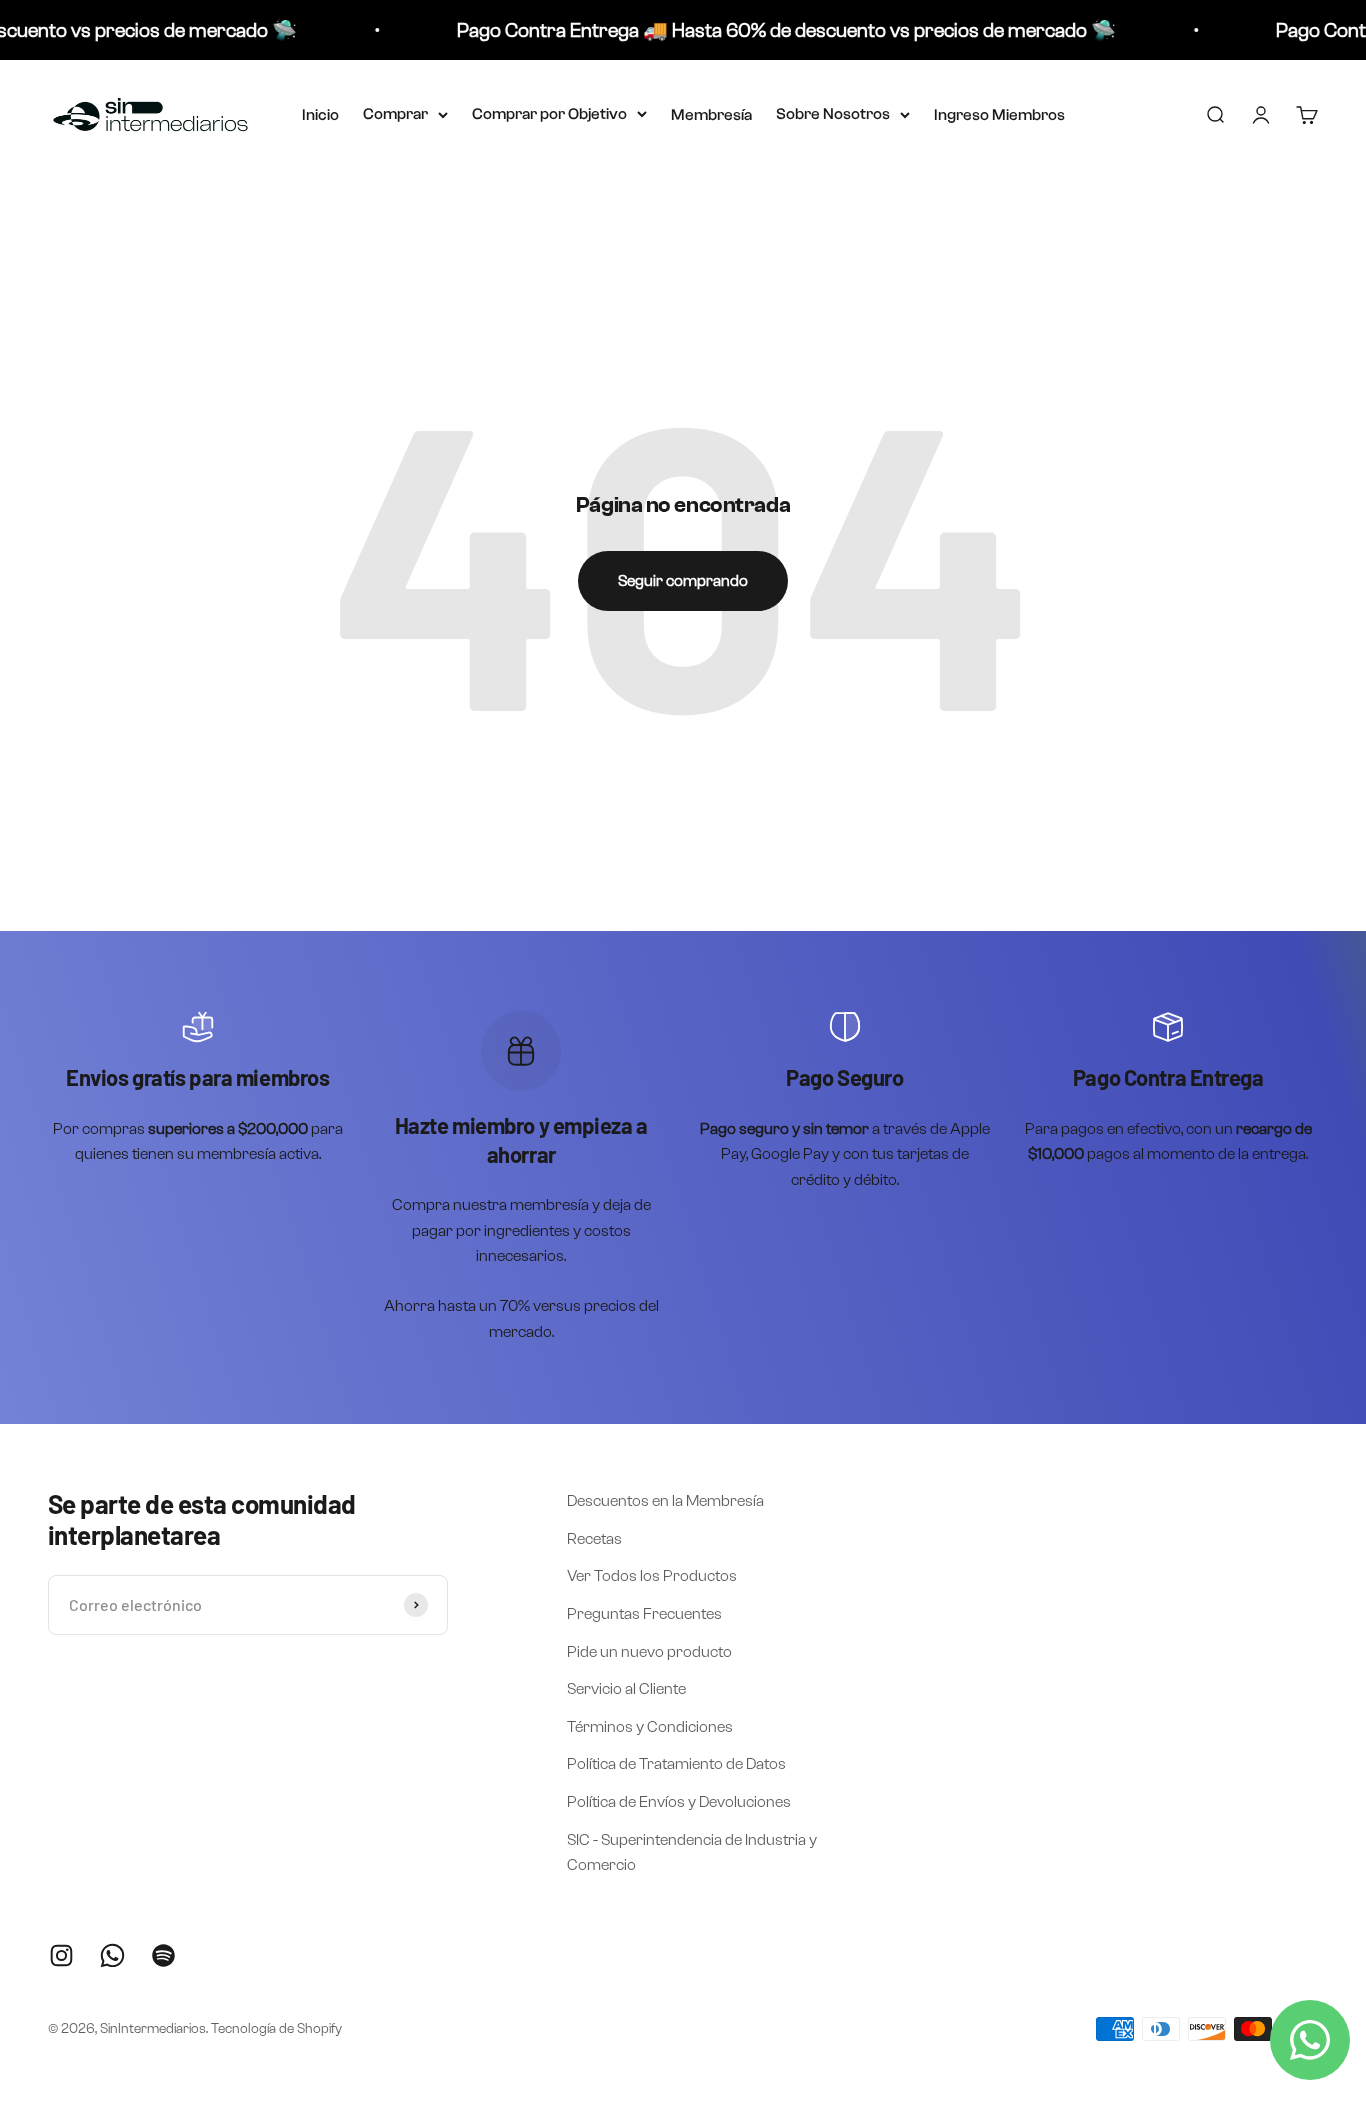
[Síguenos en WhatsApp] (112, 1955)
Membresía (711, 115)
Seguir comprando (683, 580)
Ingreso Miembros (999, 115)
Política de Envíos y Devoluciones (679, 1801)
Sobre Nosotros (833, 114)
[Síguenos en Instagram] (61, 1955)
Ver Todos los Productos (652, 1575)
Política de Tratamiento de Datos (676, 1763)
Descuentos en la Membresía (665, 1500)
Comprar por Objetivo (549, 114)
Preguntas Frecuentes (644, 1613)
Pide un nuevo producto (649, 1651)
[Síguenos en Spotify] (163, 1955)
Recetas (594, 1538)
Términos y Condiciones (650, 1726)
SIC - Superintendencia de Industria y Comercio (692, 1852)
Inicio (320, 115)
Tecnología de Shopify (276, 2028)
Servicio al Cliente (626, 1688)
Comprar (395, 114)
